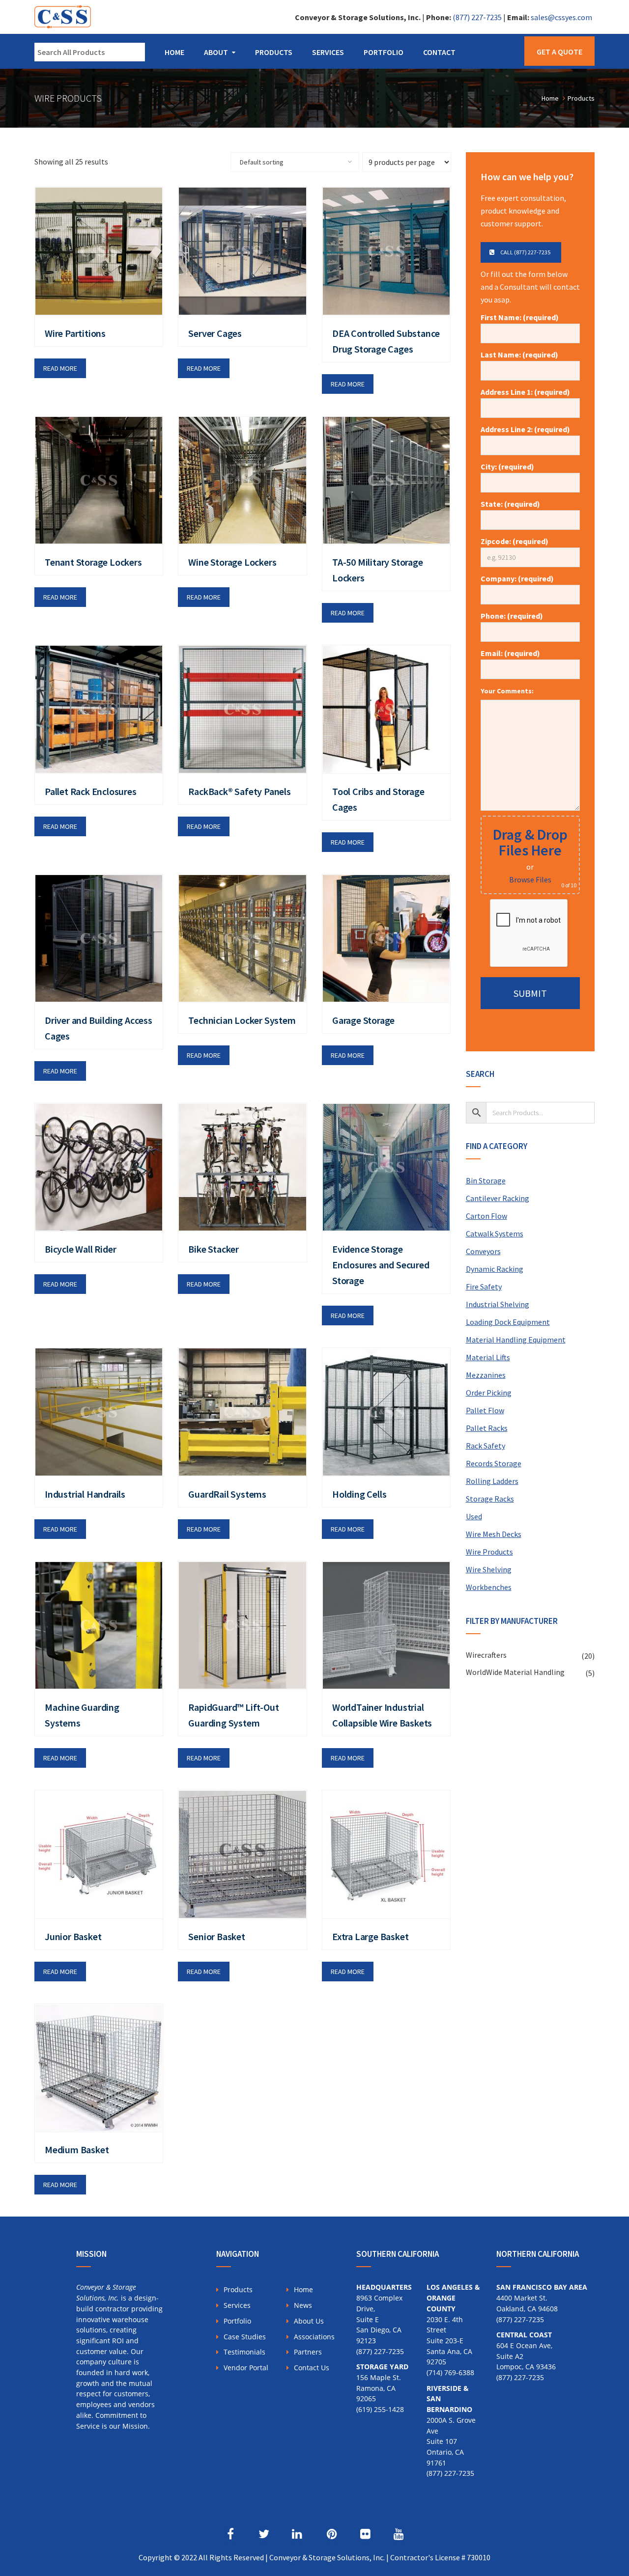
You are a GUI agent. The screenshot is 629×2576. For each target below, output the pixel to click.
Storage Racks (490, 1499)
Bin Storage (486, 1180)
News (303, 2305)
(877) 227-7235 (477, 17)
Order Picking (489, 1393)
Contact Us (312, 2368)
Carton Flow (486, 1216)
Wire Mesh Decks (494, 1534)
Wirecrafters (486, 1655)
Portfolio (384, 52)
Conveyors (483, 1251)
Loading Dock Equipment (508, 1322)
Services (328, 52)
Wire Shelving (489, 1569)
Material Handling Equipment (516, 1340)
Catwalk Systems (495, 1233)
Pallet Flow (485, 1410)
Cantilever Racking (498, 1198)
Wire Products (489, 1552)
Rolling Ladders (492, 1481)
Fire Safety (484, 1287)
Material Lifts (488, 1357)
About (216, 52)
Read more (60, 368)
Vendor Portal (246, 2368)
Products (274, 52)
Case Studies (245, 2337)
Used (474, 1516)
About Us (309, 2321)
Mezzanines (486, 1375)
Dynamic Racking (495, 1269)
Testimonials (244, 2352)
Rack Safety (486, 1446)
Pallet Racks (487, 1428)
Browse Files (530, 879)
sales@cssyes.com (561, 17)
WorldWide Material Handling (515, 1672)
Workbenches (489, 1587)
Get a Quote (559, 52)
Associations (314, 2337)
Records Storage (494, 1463)
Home (174, 52)
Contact (439, 52)
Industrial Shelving (498, 1304)
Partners (308, 2352)
